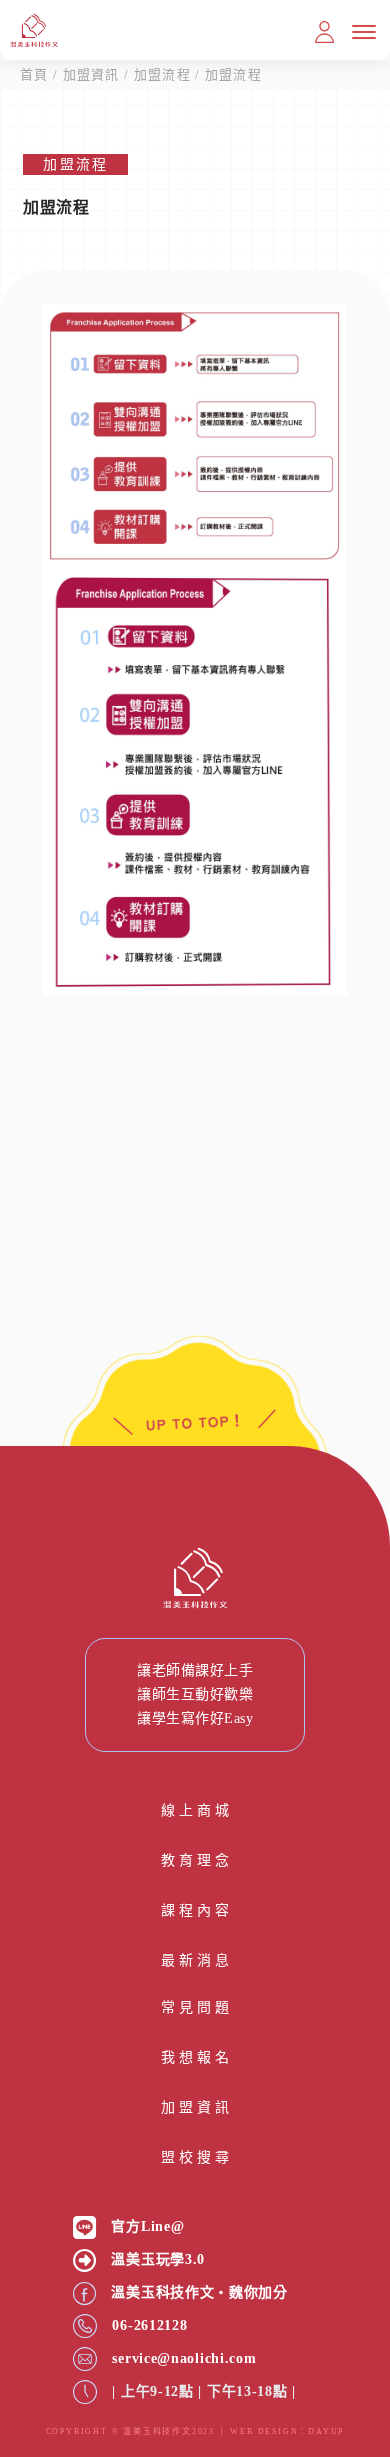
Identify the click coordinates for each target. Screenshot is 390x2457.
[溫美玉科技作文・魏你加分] (84, 2293)
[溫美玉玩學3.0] (84, 2260)
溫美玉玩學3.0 (158, 2259)
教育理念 (195, 1860)
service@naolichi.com (184, 2358)
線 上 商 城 (195, 1810)
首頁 (34, 74)
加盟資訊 (91, 74)
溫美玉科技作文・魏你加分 (199, 2292)
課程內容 (195, 1910)
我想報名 (195, 2057)
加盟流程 (162, 74)
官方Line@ (147, 2226)
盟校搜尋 (195, 2157)
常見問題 (195, 2007)
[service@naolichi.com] (85, 2359)
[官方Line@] (84, 2227)
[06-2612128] (85, 2326)
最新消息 (195, 1960)
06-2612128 (149, 2325)
